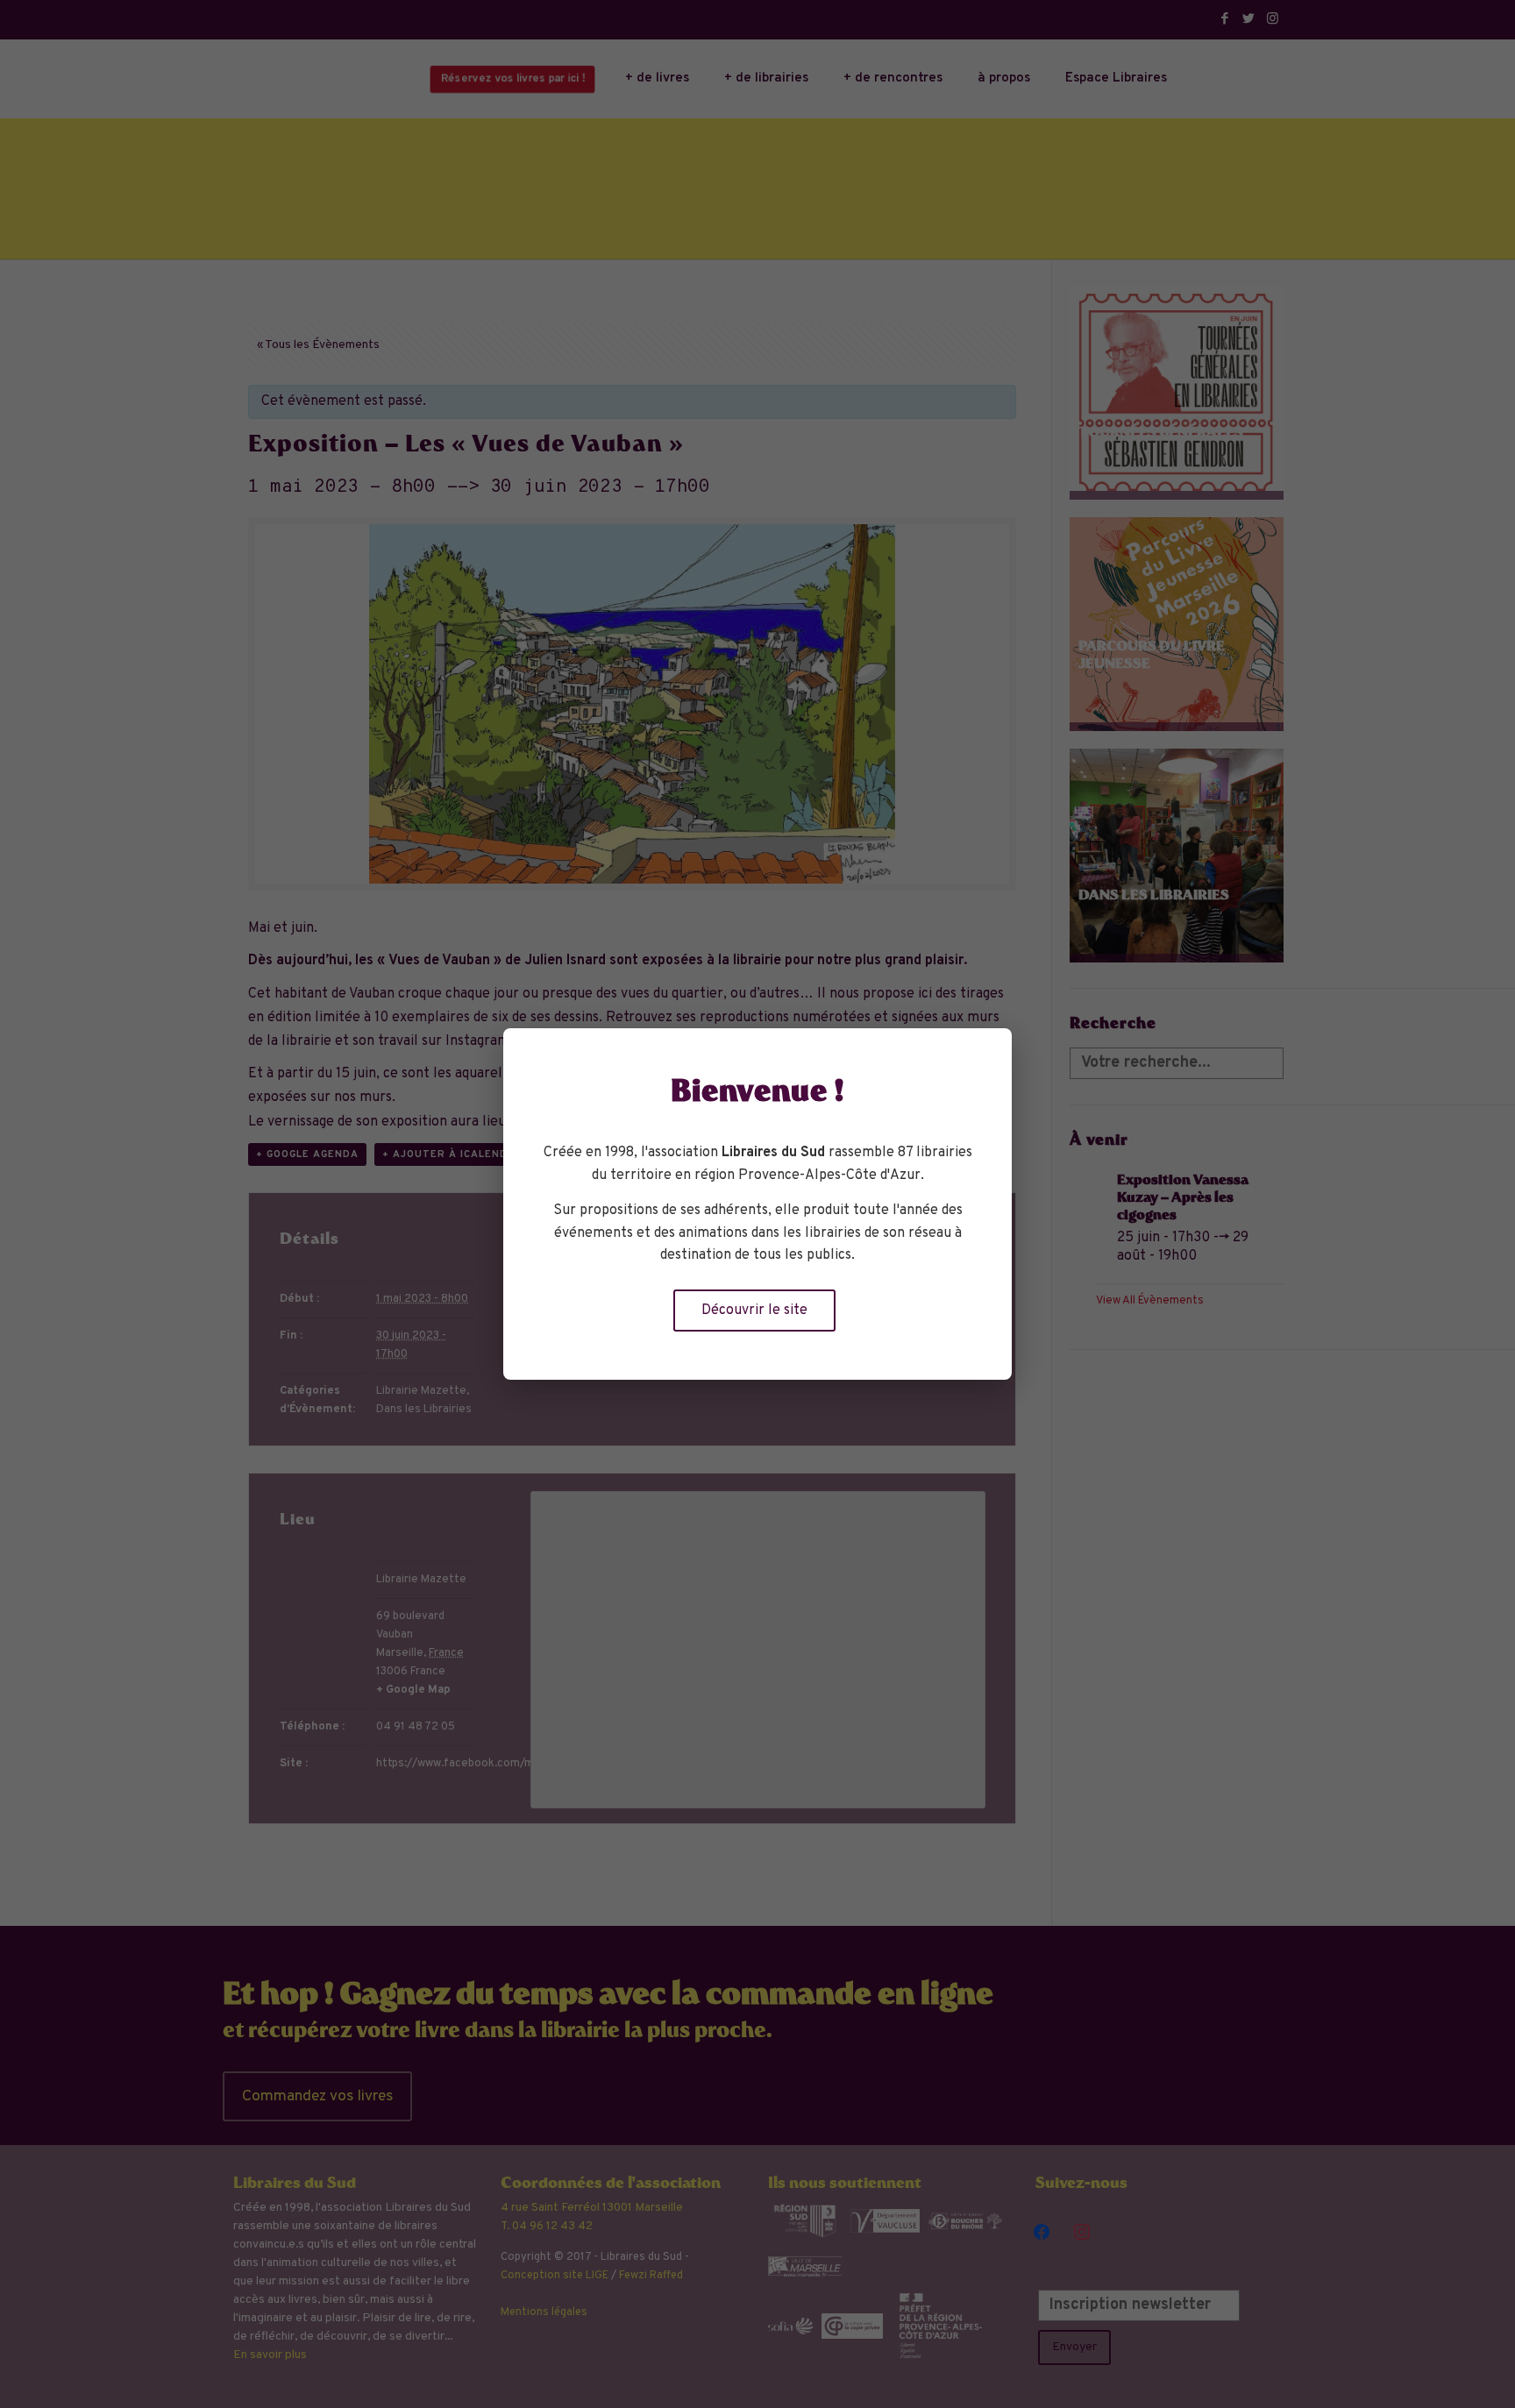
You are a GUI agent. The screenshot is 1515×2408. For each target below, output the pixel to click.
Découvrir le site (754, 1311)
